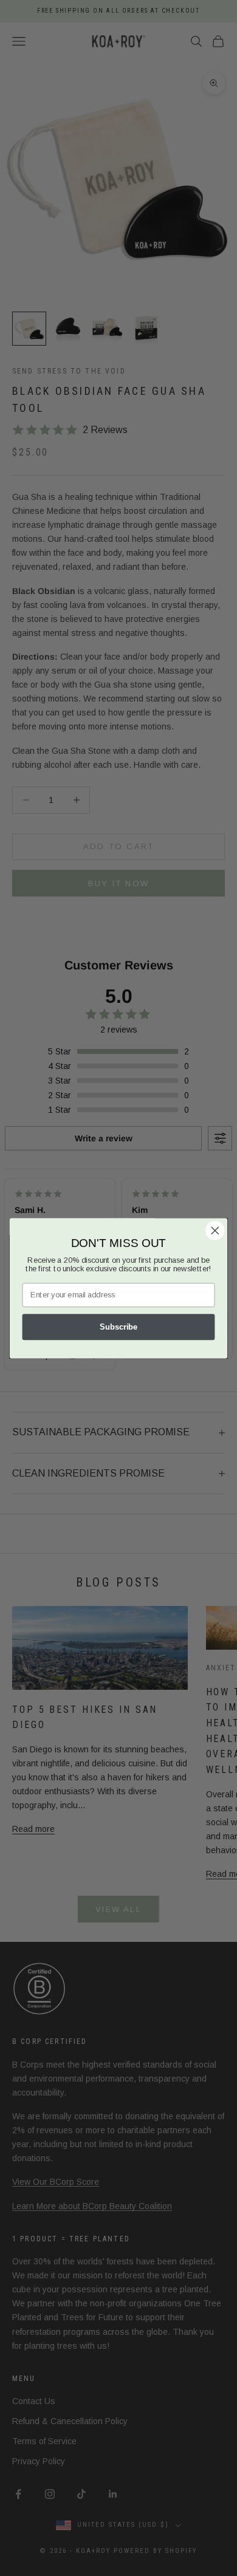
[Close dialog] (215, 1230)
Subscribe (118, 1327)
